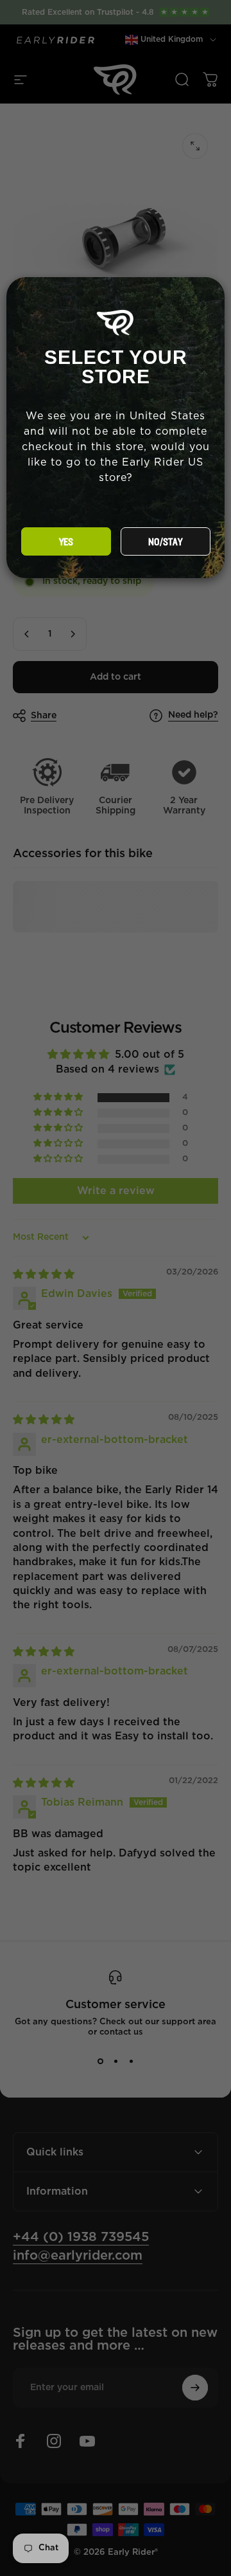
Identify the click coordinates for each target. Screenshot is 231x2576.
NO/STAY (165, 542)
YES (66, 542)
